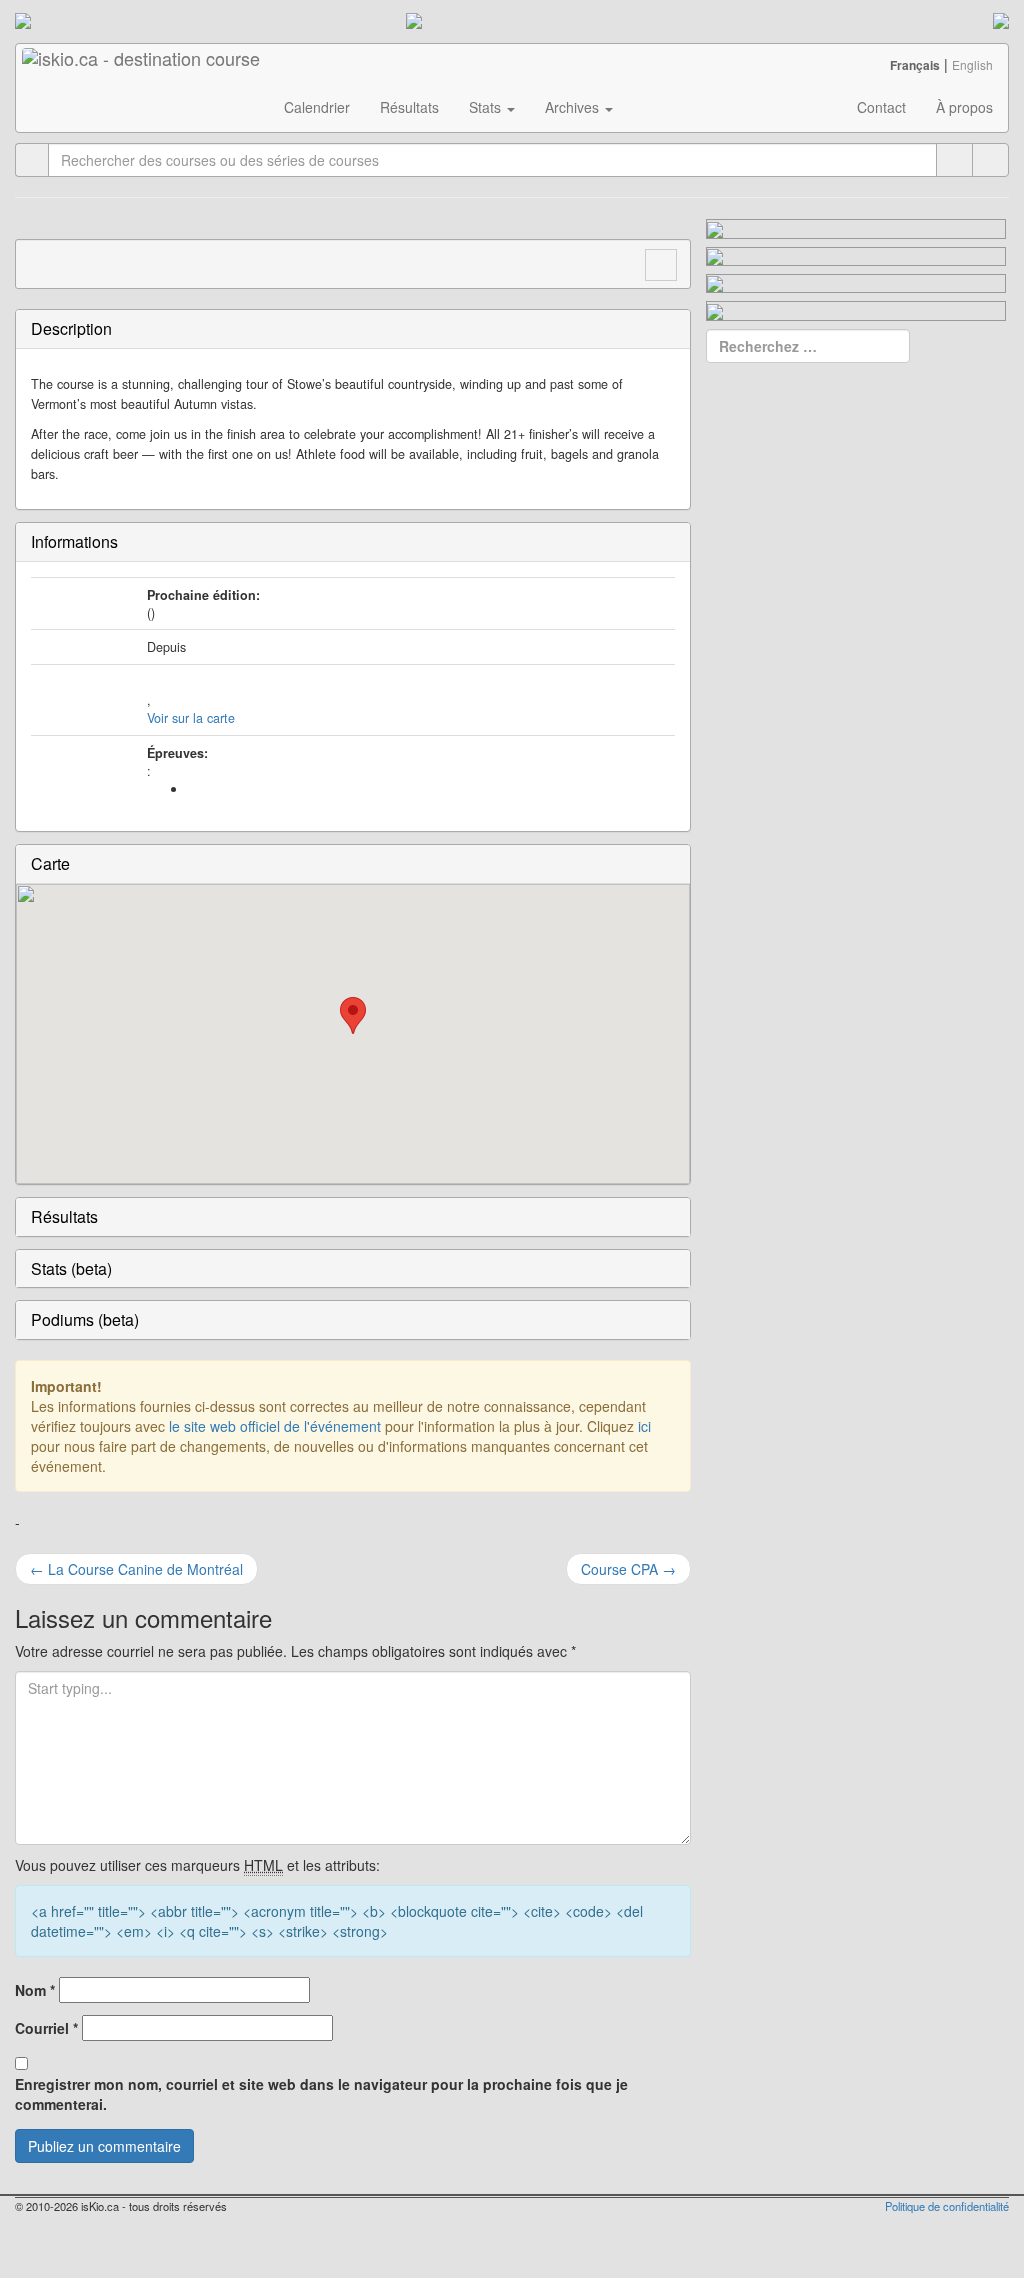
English (972, 64)
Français (915, 65)
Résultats (409, 107)
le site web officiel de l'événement (275, 1426)
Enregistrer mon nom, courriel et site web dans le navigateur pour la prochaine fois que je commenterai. (321, 2094)
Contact (881, 107)
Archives (574, 107)
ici (644, 1426)
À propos (964, 107)
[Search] (990, 160)
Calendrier (317, 107)
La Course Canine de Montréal (136, 1569)
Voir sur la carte (191, 718)
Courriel (46, 2028)
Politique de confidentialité (947, 2206)
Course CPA (628, 1569)
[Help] (954, 160)
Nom (35, 1990)
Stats (487, 107)
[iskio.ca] (142, 69)
